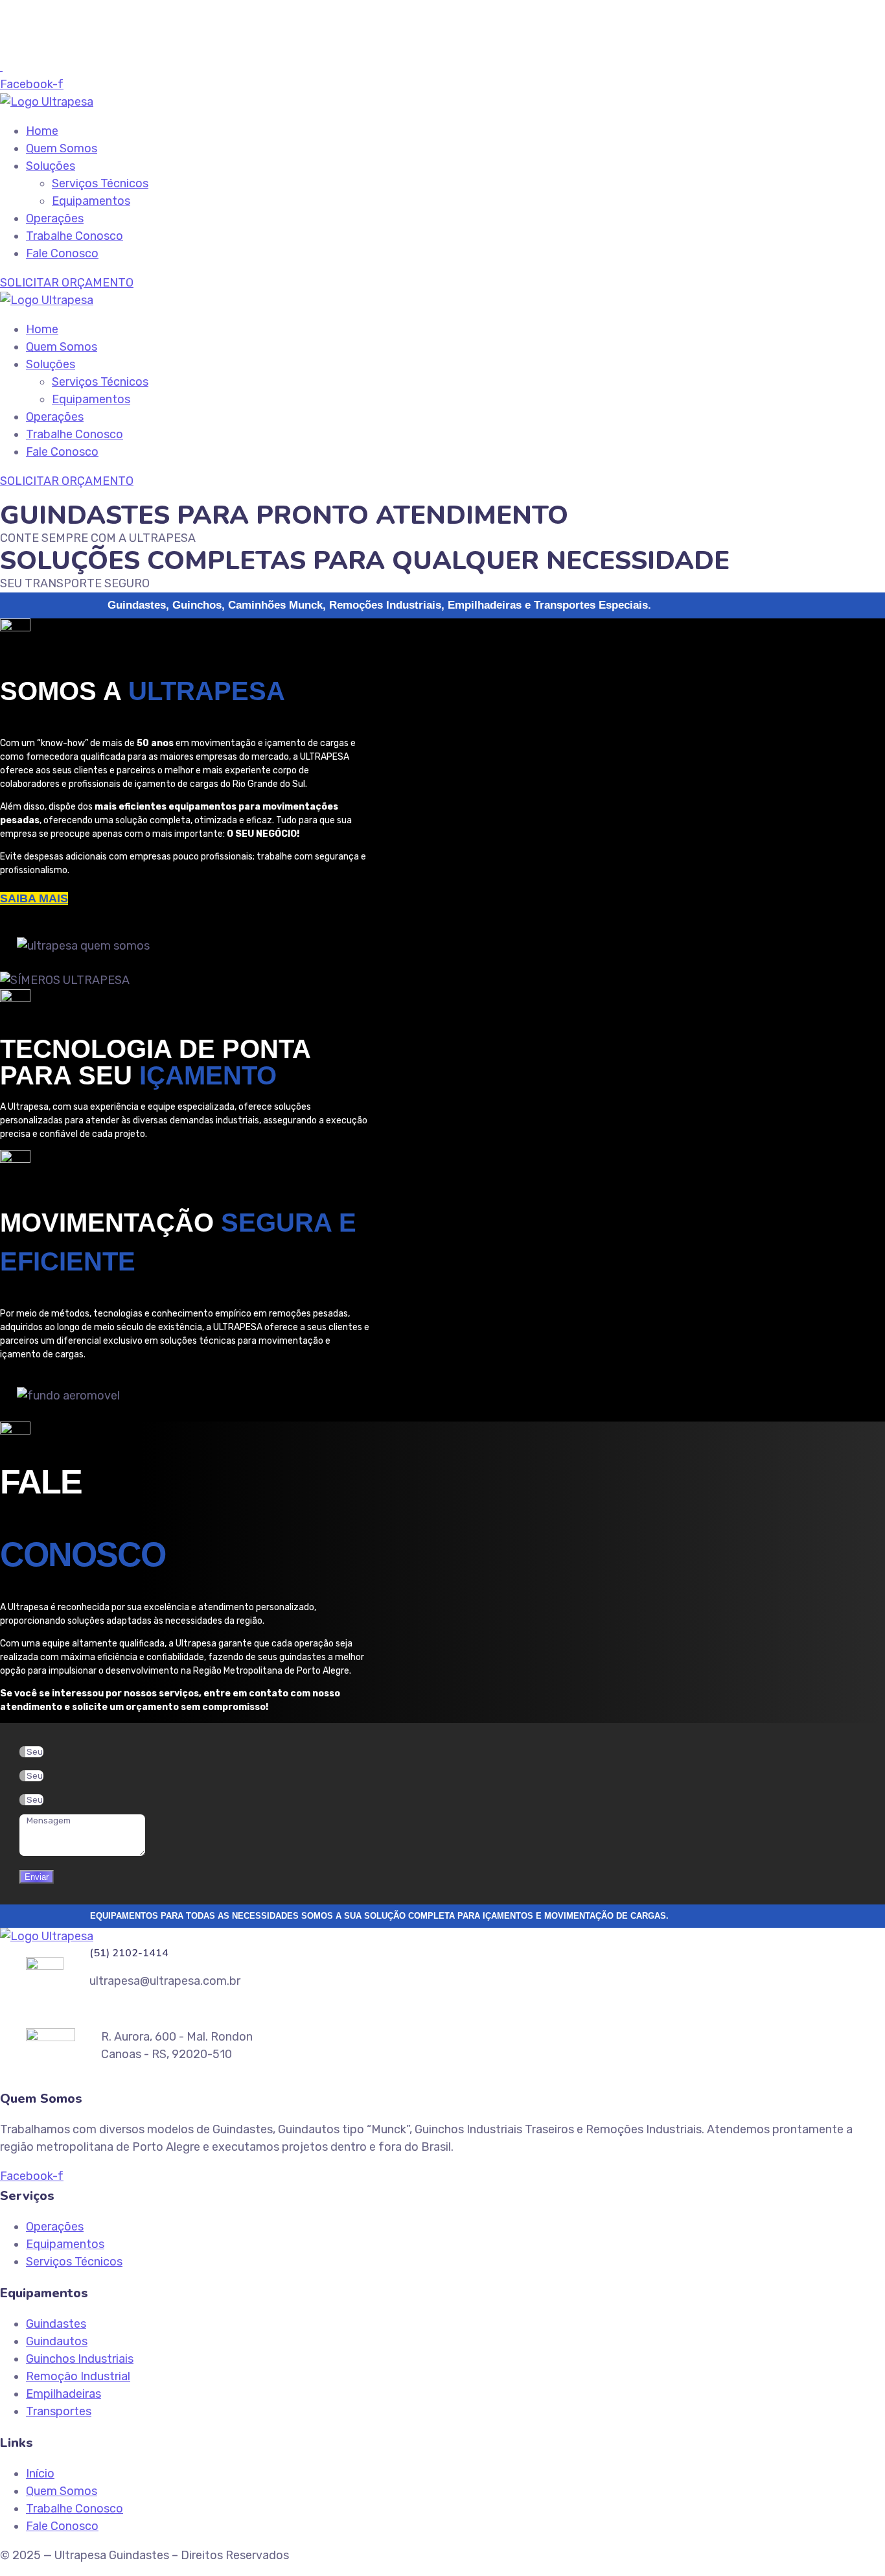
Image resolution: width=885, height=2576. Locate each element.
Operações (55, 218)
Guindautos (57, 2341)
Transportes (59, 2411)
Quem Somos (62, 148)
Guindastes (56, 2324)
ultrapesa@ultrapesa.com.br (91, 49)
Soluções (51, 166)
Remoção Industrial (78, 2376)
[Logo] (47, 102)
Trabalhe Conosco (75, 236)
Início (40, 2474)
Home (42, 131)
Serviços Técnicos (100, 183)
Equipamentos (91, 201)
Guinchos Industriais (80, 2359)
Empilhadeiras (63, 2394)
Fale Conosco (62, 253)
